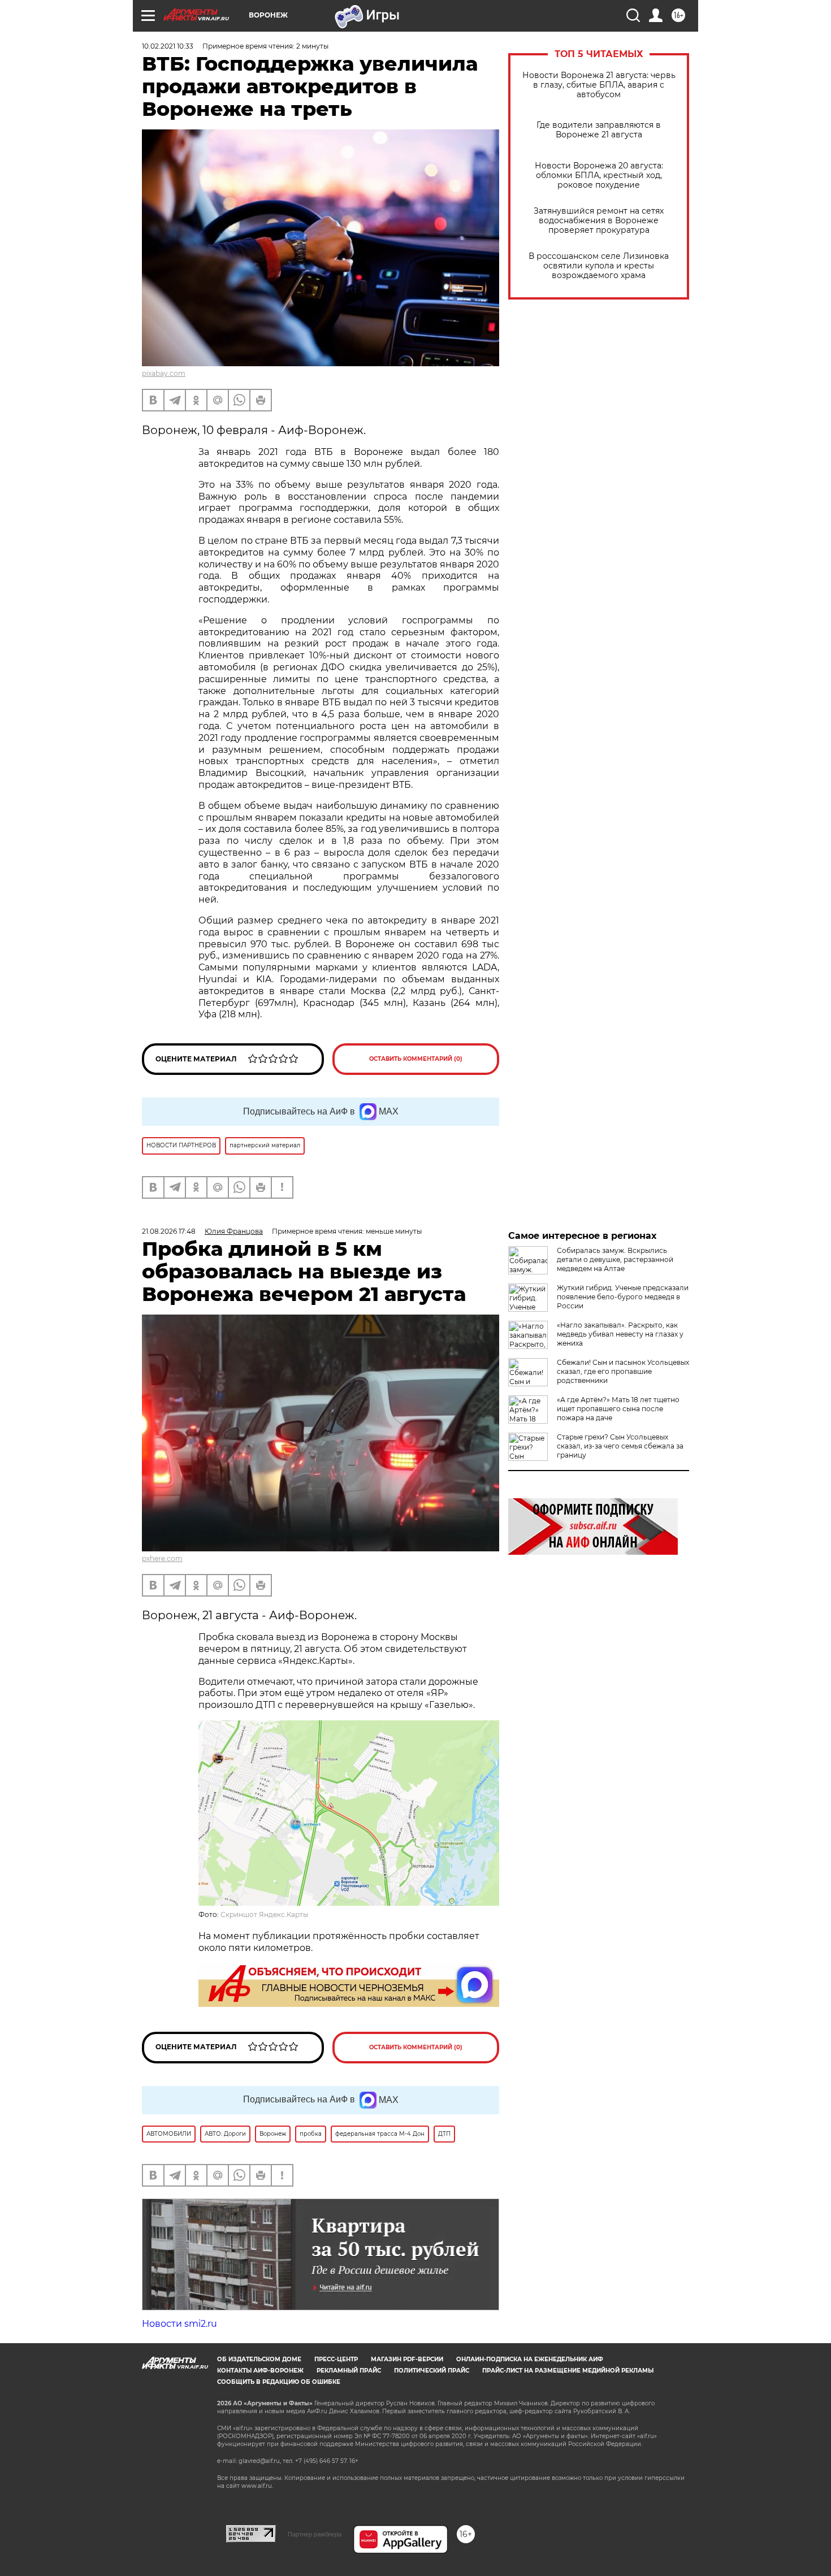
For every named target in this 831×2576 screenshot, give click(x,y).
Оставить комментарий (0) (416, 1059)
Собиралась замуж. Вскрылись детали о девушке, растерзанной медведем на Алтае (615, 1259)
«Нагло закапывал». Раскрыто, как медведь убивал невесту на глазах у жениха (620, 1334)
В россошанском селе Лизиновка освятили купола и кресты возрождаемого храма (599, 266)
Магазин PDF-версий (407, 2359)
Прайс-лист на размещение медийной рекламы (568, 2371)
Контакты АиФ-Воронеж (260, 2371)
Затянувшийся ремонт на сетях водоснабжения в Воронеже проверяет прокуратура (599, 221)
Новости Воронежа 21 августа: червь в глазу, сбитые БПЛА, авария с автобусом (599, 85)
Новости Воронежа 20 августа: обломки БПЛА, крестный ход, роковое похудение (599, 175)
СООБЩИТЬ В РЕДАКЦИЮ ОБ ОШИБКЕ (279, 2382)
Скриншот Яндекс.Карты (264, 1914)
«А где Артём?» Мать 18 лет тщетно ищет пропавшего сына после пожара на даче (618, 1409)
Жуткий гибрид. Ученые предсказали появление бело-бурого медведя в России (623, 1297)
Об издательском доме (259, 2359)
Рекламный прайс (349, 2371)
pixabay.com (164, 373)
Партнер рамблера (315, 2534)
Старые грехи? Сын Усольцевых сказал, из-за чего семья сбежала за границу (620, 1446)
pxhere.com (162, 1558)
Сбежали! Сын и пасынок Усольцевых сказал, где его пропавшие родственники (623, 1371)
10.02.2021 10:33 (168, 46)
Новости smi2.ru (179, 2324)
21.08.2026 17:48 (169, 1231)
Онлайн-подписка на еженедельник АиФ (530, 2359)
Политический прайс (432, 2371)
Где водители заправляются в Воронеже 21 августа (599, 130)
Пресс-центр (336, 2359)
